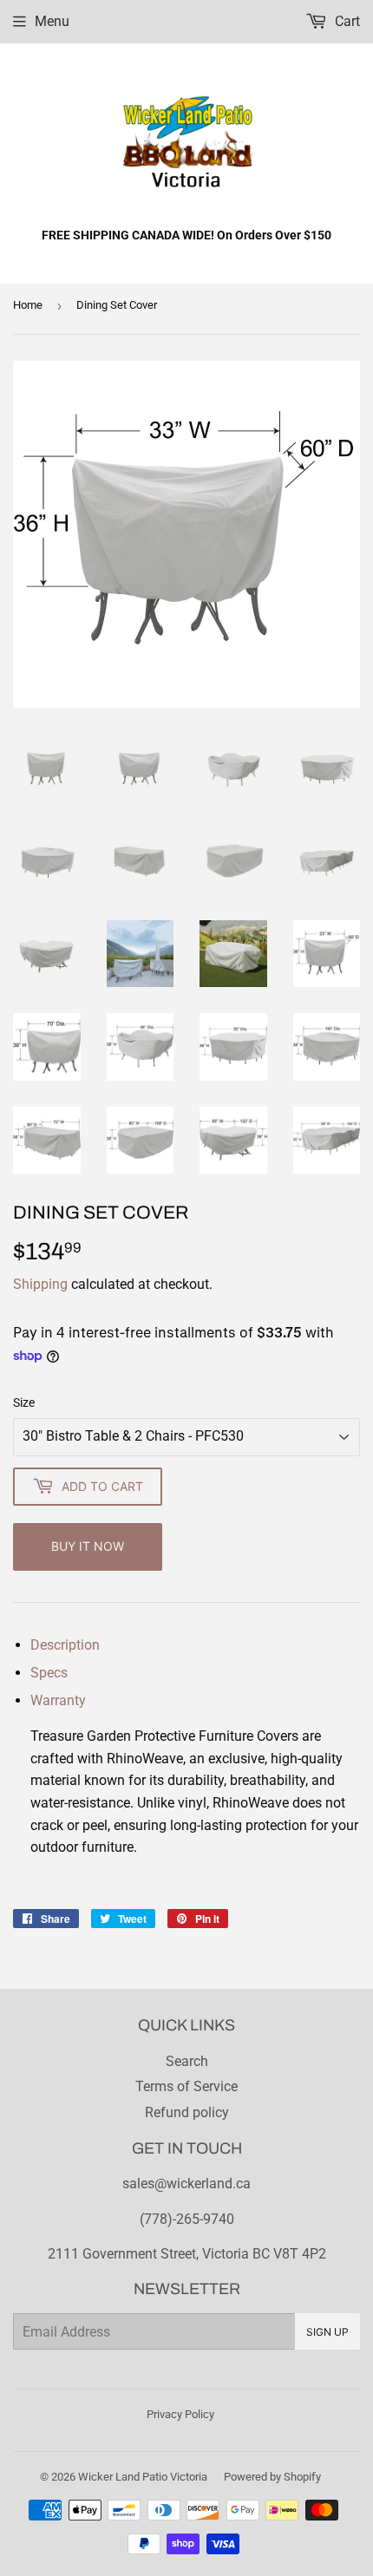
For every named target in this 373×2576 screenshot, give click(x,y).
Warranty (58, 1700)
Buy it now (88, 1546)
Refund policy (187, 2112)
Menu (52, 21)
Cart (346, 21)
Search (187, 2061)
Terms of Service (186, 2086)
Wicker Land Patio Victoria (143, 2477)
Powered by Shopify (272, 2477)
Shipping (40, 1284)
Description (65, 1645)
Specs (49, 1673)
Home (28, 305)
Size (24, 1402)
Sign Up (327, 2332)
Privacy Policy (180, 2414)
